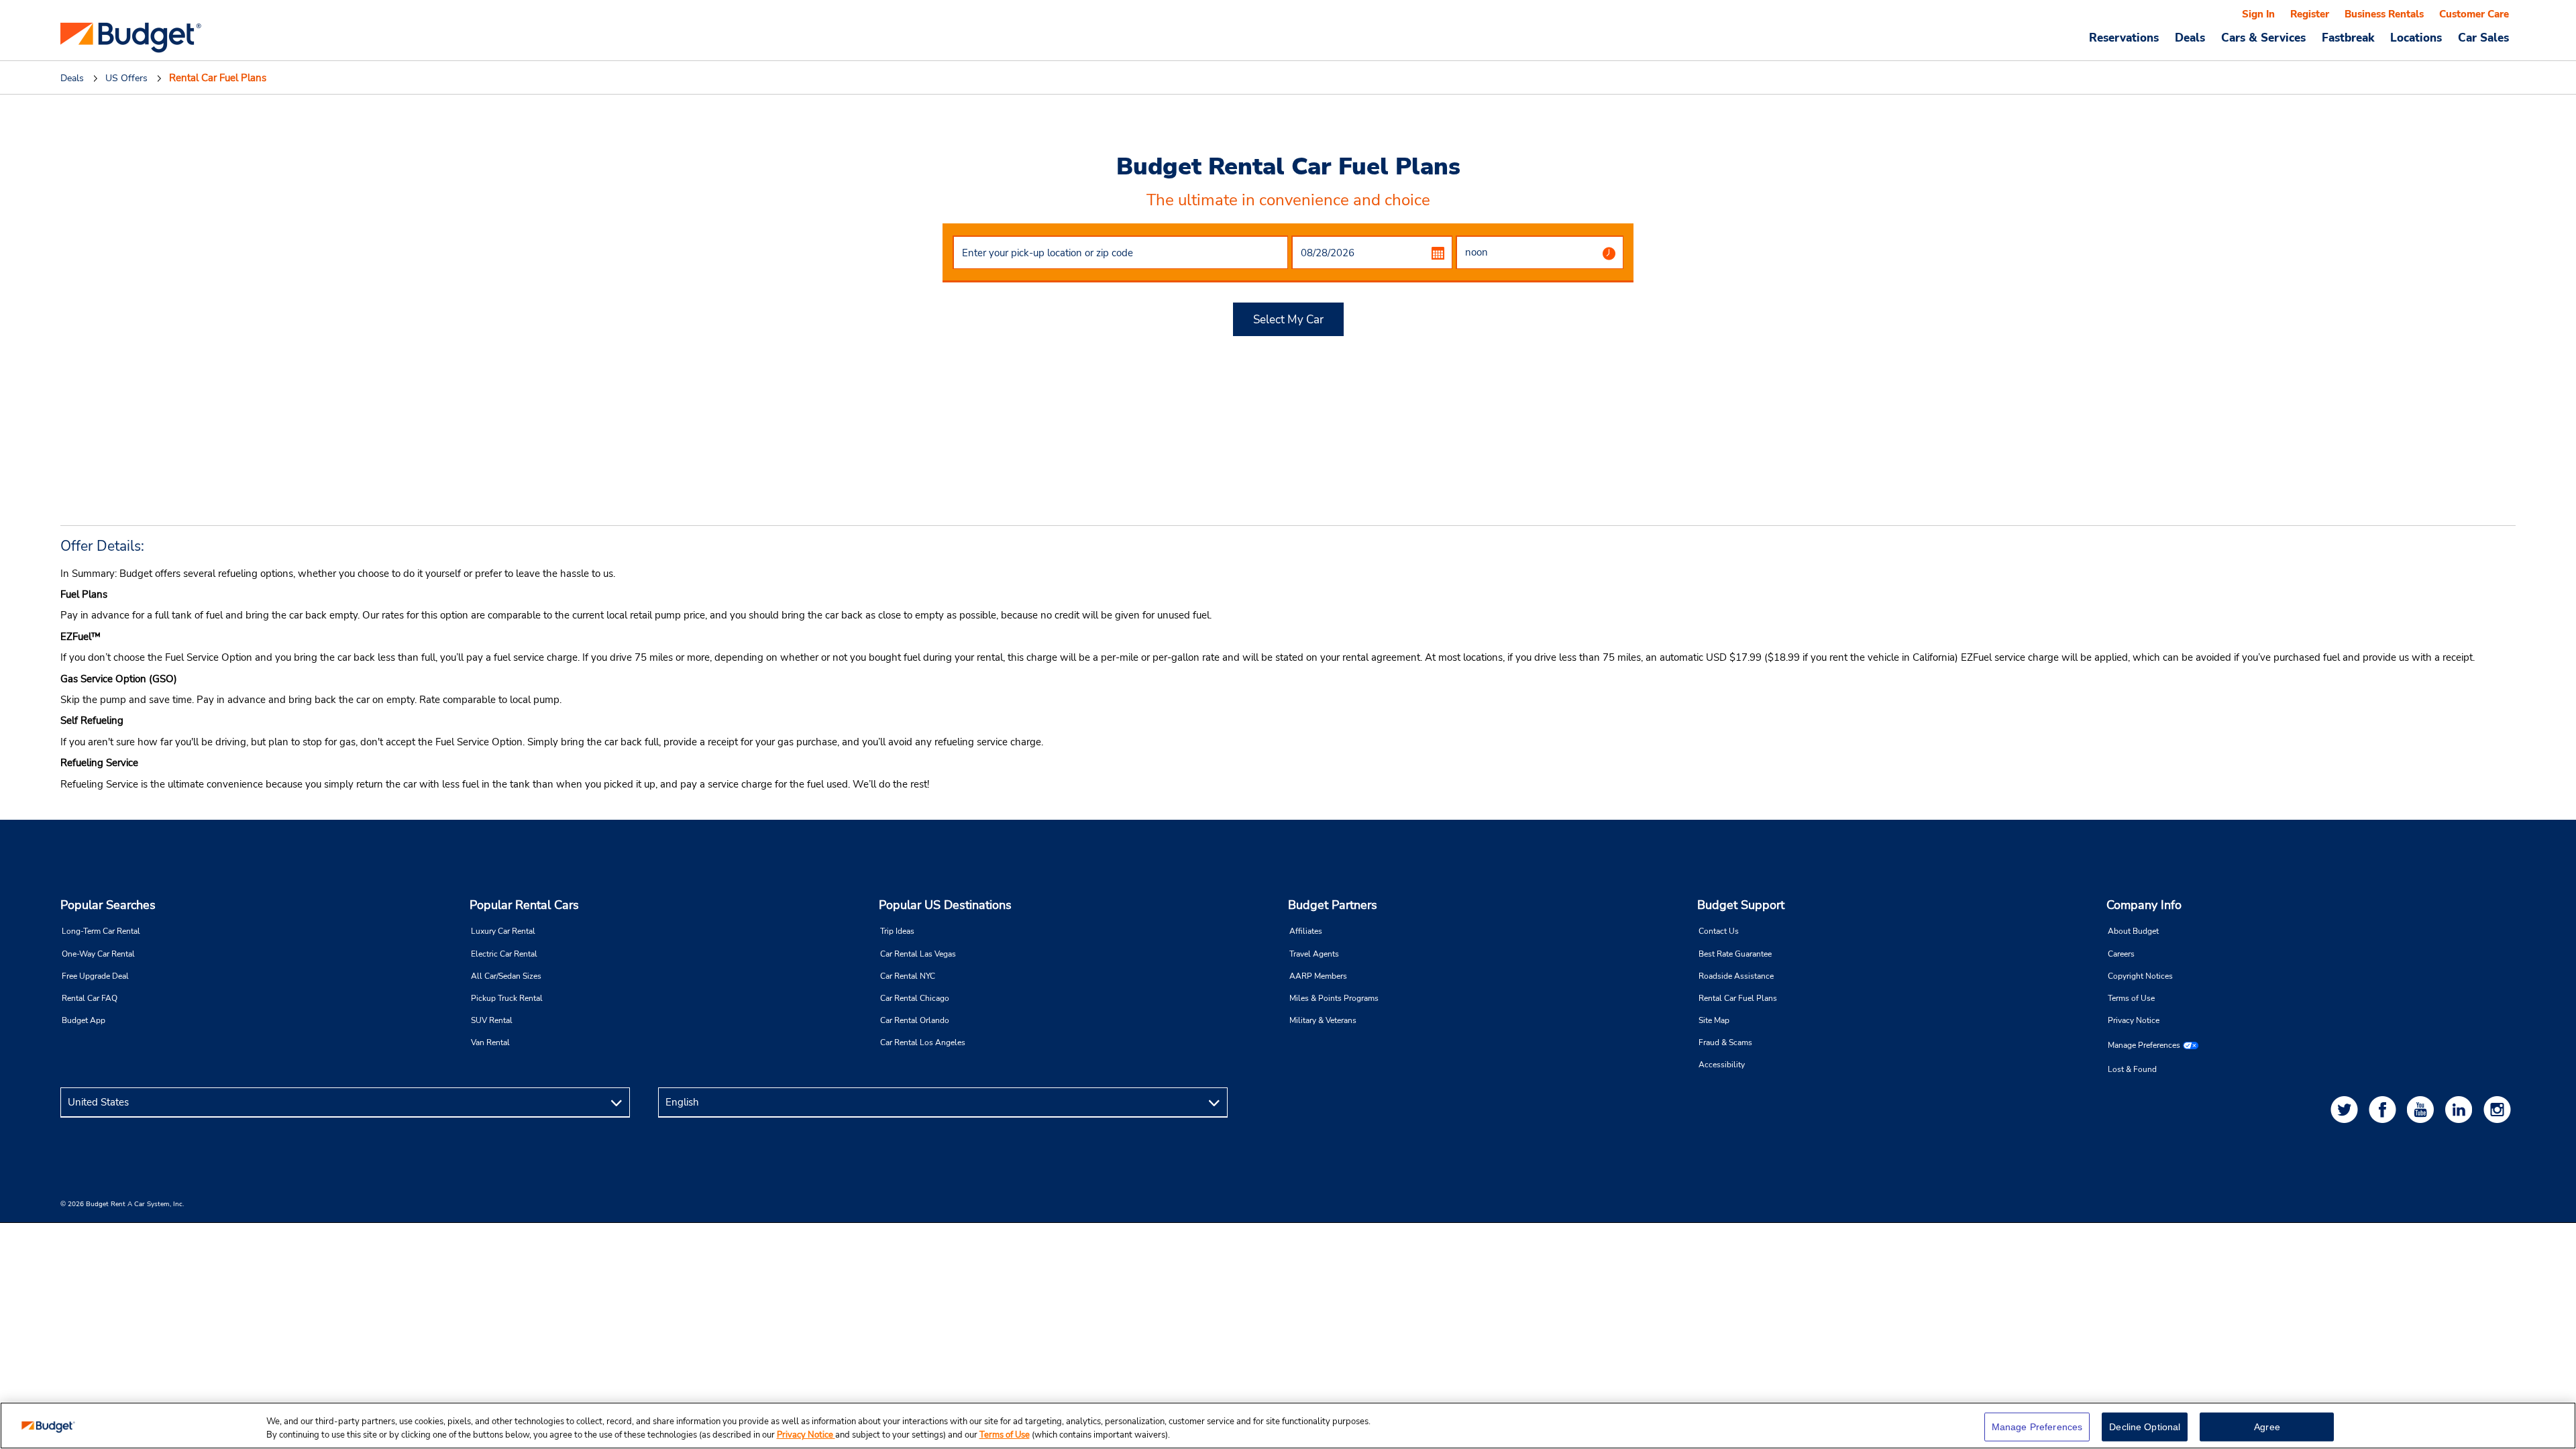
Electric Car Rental (504, 954)
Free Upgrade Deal (95, 976)
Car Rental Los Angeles (923, 1042)
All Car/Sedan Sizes (506, 976)
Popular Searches (108, 905)
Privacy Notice (2134, 1020)
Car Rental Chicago (915, 998)
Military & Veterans (1323, 1020)
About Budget (2133, 931)
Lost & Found (2132, 1069)
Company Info (2144, 905)
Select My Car (1288, 320)
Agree (2267, 1427)
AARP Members (1318, 976)
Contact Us (1719, 931)
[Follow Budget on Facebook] (2385, 1109)
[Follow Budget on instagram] (2500, 1109)
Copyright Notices (2140, 976)
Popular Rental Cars (524, 905)
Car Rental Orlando (915, 1020)
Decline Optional (2145, 1427)
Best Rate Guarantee (1735, 954)
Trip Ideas (897, 931)
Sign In (2258, 14)
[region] (1288, 1426)
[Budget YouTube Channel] (2423, 1109)
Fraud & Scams (1725, 1042)
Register (2310, 14)
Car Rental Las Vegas (918, 954)
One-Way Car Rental (98, 954)
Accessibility (1722, 1065)
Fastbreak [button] (2348, 38)
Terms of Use (2131, 998)
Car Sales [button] (2483, 38)
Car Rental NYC (908, 976)
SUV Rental (492, 1020)
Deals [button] (2190, 38)
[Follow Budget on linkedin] (2461, 1109)
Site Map (1714, 1020)
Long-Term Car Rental (101, 931)
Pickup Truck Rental (507, 998)
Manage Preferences (2144, 1045)
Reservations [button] (2124, 38)
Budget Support (1741, 905)
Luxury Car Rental (503, 931)
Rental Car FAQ (90, 998)
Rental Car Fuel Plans (1738, 998)
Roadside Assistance (1736, 976)
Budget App (84, 1020)
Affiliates (1306, 931)
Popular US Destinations (945, 905)
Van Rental (490, 1042)
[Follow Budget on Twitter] (2347, 1109)
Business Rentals (2384, 14)
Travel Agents (1314, 954)
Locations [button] (2416, 38)
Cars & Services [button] (2263, 38)
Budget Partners (1333, 905)
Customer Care (2474, 14)
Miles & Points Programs (1334, 998)
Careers (2121, 954)
